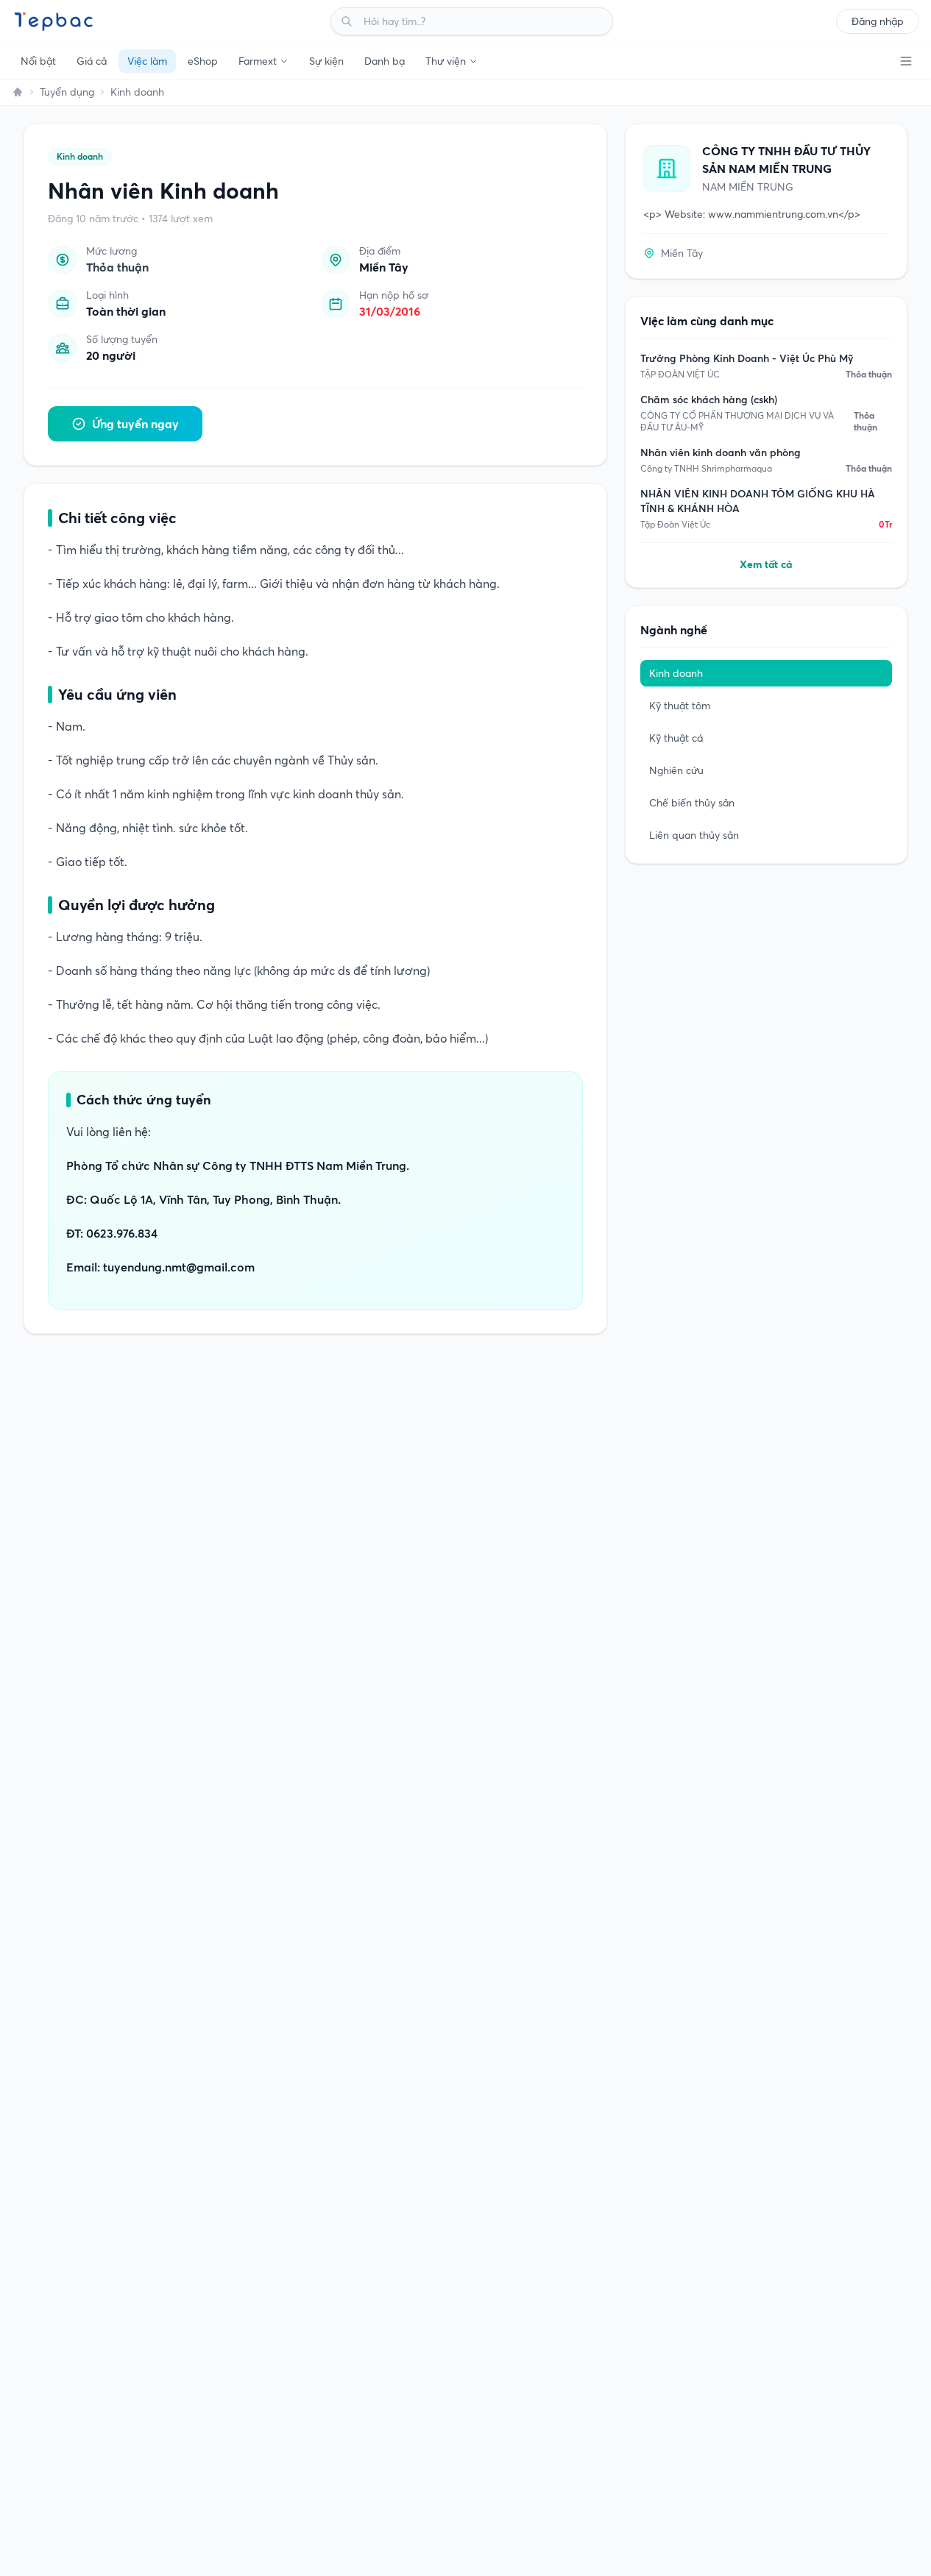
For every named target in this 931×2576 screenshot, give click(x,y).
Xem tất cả (766, 564)
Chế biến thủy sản (692, 803)
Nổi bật (38, 61)
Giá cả (92, 61)
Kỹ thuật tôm (680, 706)
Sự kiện (326, 61)
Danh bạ (385, 61)
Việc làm (147, 61)
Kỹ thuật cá (676, 738)
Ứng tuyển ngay (135, 424)
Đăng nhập (878, 21)
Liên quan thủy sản (694, 835)
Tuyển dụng (67, 92)
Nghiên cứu (676, 770)
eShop (203, 61)
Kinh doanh (137, 92)
